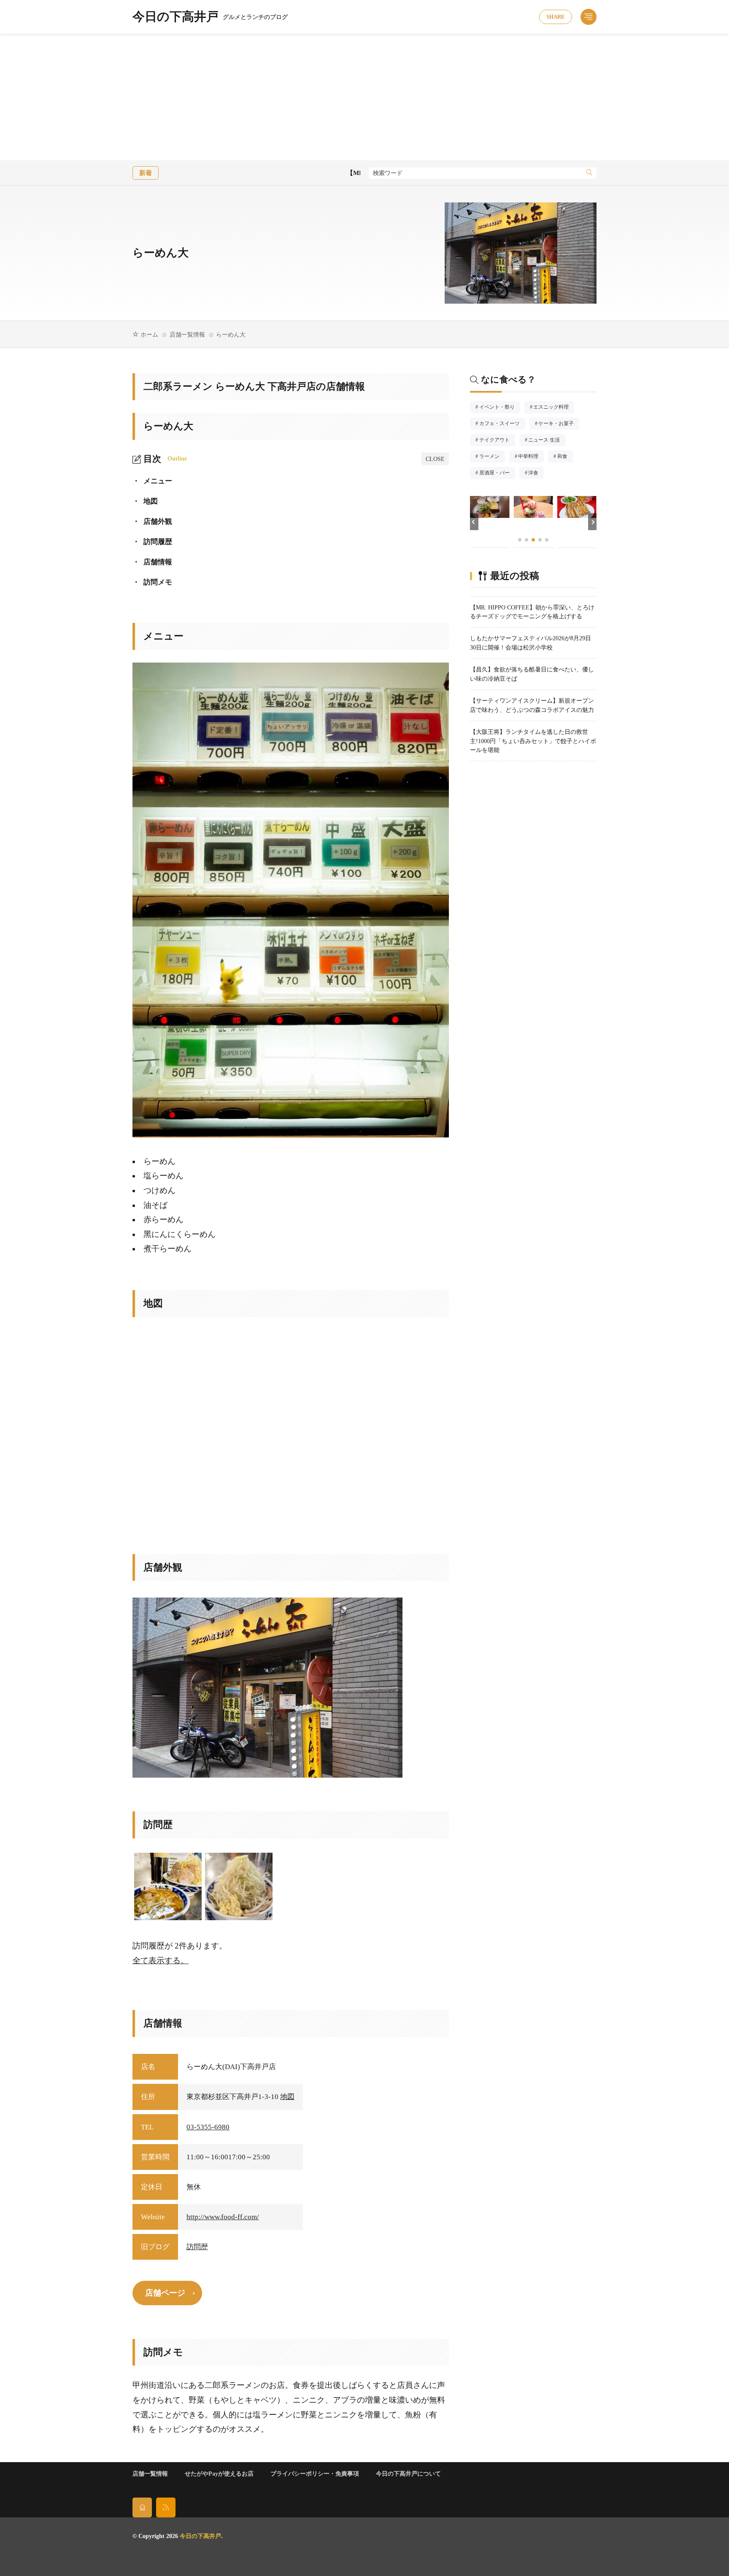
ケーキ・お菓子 (559, 424)
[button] (474, 522)
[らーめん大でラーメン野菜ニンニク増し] (239, 1886)
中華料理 (531, 457)
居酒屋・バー (497, 474)
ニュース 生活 (547, 441)
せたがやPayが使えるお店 (219, 2474)
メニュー (152, 481)
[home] (142, 2507)
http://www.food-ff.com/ (223, 2217)
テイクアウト (497, 441)
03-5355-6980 (208, 2127)
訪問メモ (152, 582)
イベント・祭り (499, 408)
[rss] (166, 2507)
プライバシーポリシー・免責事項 (315, 2474)
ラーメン (492, 457)
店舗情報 (152, 562)
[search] (589, 173)
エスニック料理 (554, 408)
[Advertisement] (364, 97)
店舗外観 (152, 521)
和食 (565, 457)
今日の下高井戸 (210, 17)
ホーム (149, 334)
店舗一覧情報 (187, 334)
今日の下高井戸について (408, 2474)
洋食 (536, 474)
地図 (145, 501)
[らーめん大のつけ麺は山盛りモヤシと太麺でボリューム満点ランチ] (168, 1886)
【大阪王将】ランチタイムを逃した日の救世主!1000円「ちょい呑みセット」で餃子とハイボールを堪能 (533, 741)
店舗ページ (165, 2293)
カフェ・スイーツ (502, 424)
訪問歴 (197, 2247)
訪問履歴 (152, 542)
